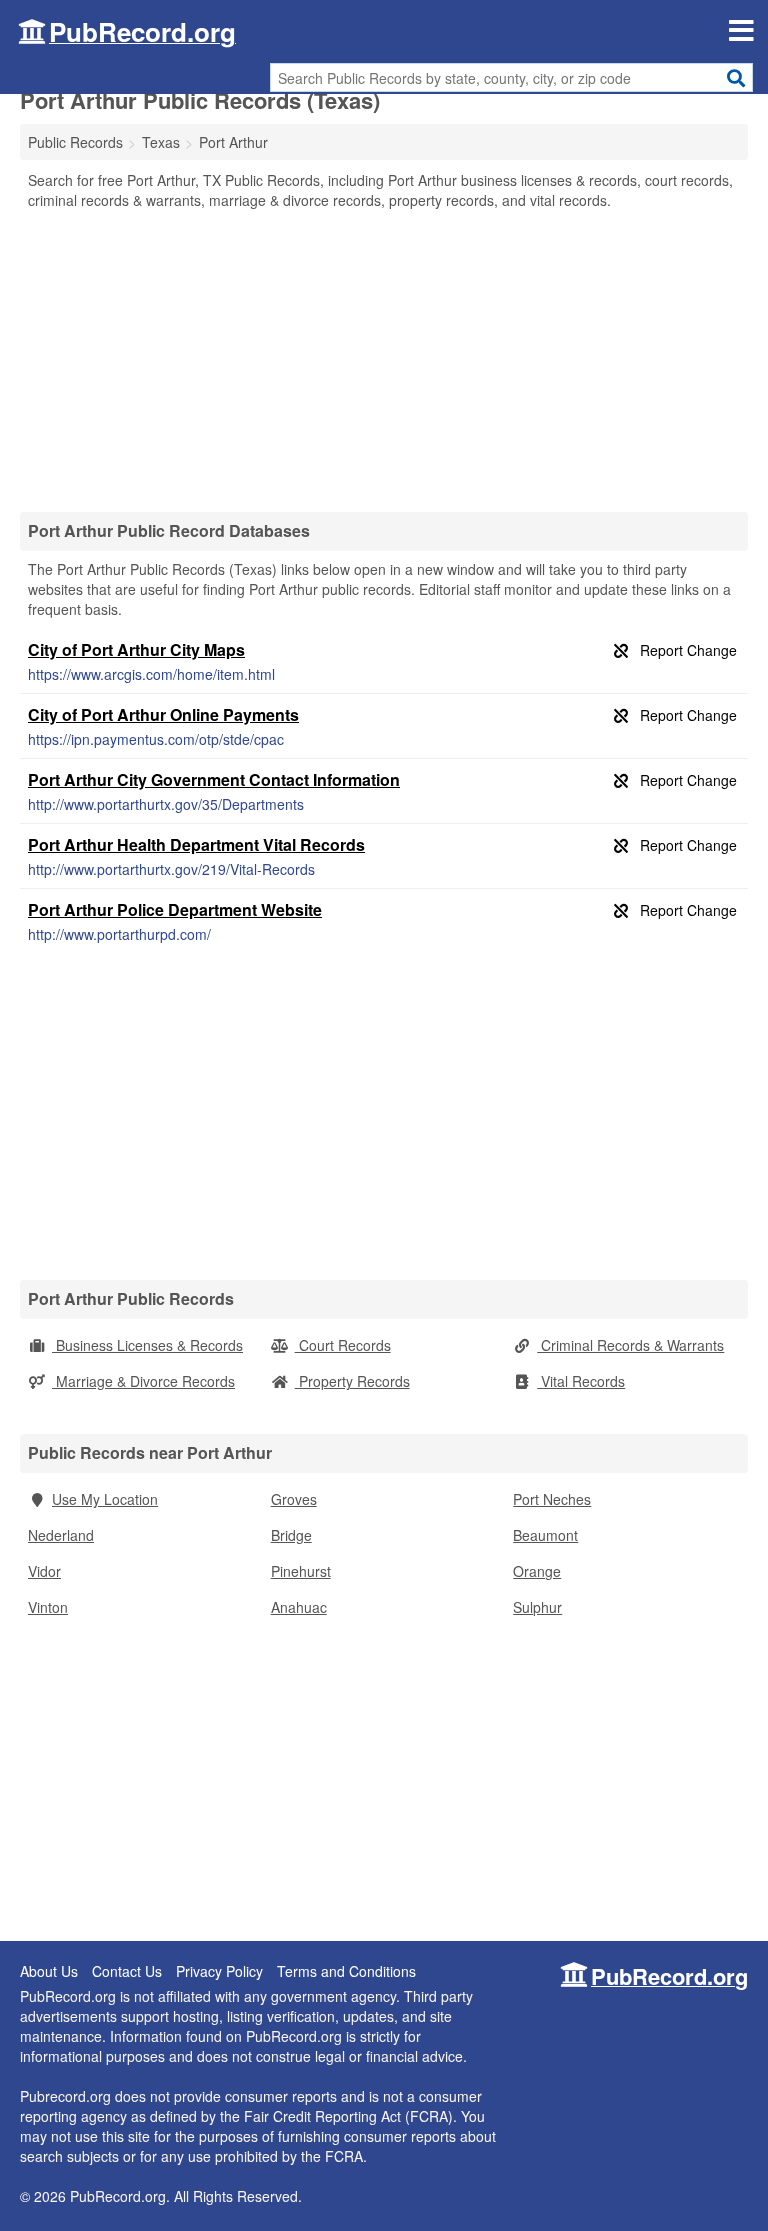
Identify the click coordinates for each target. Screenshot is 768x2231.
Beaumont (545, 1535)
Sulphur (537, 1607)
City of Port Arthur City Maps (136, 649)
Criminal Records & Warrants (630, 1345)
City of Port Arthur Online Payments (163, 714)
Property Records (352, 1381)
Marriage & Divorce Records (143, 1381)
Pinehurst (301, 1571)
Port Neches (552, 1499)
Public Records (75, 142)
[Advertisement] (384, 360)
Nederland (61, 1535)
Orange (537, 1571)
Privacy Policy (219, 1971)
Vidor (44, 1571)
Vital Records (581, 1381)
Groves (294, 1499)
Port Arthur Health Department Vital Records (196, 844)
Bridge (291, 1535)
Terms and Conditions (346, 1971)
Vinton (48, 1607)
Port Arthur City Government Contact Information (214, 779)
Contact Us (127, 1971)
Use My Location (105, 1499)
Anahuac (299, 1607)
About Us (49, 1971)
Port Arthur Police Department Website (175, 909)
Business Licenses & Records (147, 1345)
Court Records (343, 1345)
